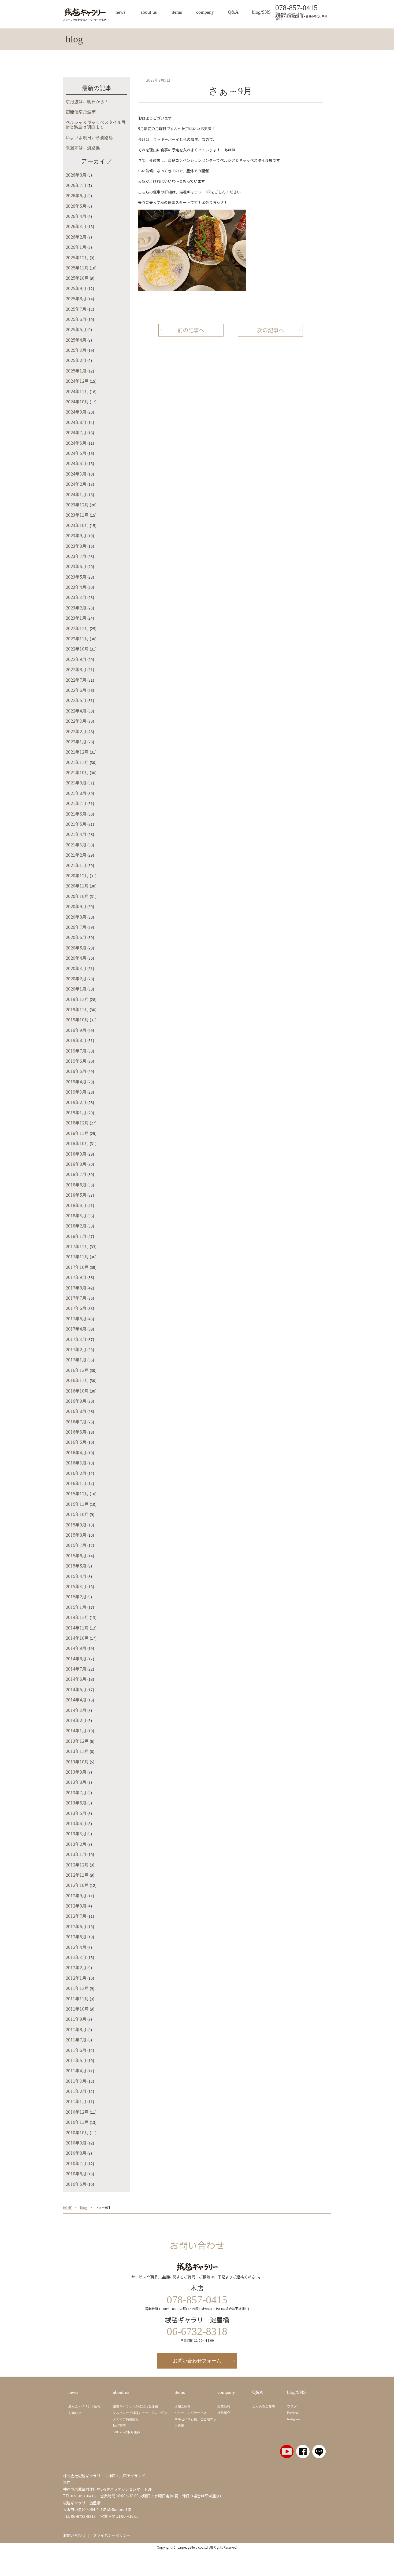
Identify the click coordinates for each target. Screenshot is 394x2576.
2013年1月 (76, 1854)
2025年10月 (77, 278)
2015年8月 (76, 1535)
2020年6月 (76, 937)
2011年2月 (76, 2091)
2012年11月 (77, 1875)
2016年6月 (76, 1432)
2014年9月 (76, 1648)
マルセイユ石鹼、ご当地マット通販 (195, 2422)
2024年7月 (76, 432)
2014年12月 (77, 1617)
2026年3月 (76, 226)
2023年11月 (77, 515)
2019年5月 (76, 1071)
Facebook (293, 2413)
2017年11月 (77, 1256)
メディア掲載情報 (126, 2419)
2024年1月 (76, 494)
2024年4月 (76, 463)
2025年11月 (77, 268)
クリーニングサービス (191, 2413)
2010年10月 (77, 2132)
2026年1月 (76, 247)
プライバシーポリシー (112, 2535)
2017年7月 (76, 1298)
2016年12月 (77, 1370)
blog (84, 2208)
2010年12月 (77, 2112)
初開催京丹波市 (81, 112)
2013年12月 (77, 1741)
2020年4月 (76, 958)
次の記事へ (270, 330)
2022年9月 (76, 659)
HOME (67, 2208)
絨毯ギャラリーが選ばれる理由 (135, 2406)
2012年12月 (77, 1865)
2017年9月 (76, 1277)
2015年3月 (76, 1586)
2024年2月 (76, 484)
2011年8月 (76, 2029)
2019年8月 (76, 1040)
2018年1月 (76, 1236)
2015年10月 (77, 1514)
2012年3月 (76, 1957)
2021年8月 (76, 793)
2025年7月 (76, 309)
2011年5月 (76, 2060)
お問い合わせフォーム (197, 2361)
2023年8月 (76, 546)
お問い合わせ (74, 2535)
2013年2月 (76, 1844)
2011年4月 (76, 2070)
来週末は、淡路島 (83, 148)
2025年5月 (76, 329)
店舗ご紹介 (183, 2406)
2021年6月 (76, 814)
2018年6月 (76, 1185)
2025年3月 (76, 350)
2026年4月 (76, 216)
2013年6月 (76, 1803)
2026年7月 (76, 185)
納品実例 (119, 2426)
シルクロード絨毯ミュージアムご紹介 (140, 2413)
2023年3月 (76, 597)
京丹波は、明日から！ (87, 101)
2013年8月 (76, 1782)
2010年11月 (77, 2122)
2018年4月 (76, 1205)
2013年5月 (76, 1813)
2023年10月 (77, 525)
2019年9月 (76, 1030)
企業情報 (224, 2406)
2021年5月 (76, 824)
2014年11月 (77, 1628)
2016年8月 (76, 1411)
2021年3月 (76, 845)
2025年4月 (76, 340)
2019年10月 (77, 1020)
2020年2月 (76, 978)
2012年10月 (77, 1885)
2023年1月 (76, 618)
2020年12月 (77, 875)
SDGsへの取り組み (127, 2432)
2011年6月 (76, 2050)
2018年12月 (77, 1123)
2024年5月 (76, 453)
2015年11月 (77, 1504)
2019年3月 (76, 1092)
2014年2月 (76, 1720)
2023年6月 (76, 566)
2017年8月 (76, 1288)
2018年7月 (76, 1174)
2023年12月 (77, 505)
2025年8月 (76, 298)
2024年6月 (76, 443)
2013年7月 (76, 1792)
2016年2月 (76, 1473)
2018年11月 (77, 1133)
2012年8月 (76, 1906)
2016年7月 (76, 1422)
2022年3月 (76, 721)
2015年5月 (76, 1566)
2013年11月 (77, 1751)
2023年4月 (76, 587)
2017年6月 (76, 1308)
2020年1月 (76, 989)
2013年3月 (76, 1833)
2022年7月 (76, 680)
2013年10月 (77, 1762)
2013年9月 (76, 1772)
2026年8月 (76, 175)
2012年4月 (76, 1947)
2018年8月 (76, 1164)
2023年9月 (76, 535)
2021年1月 (76, 865)
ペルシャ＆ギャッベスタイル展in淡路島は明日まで (96, 125)
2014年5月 (76, 1689)
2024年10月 (77, 401)
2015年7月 (76, 1545)
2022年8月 (76, 669)
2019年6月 (76, 1061)
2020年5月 (76, 948)
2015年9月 (76, 1525)
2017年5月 (76, 1318)
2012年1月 (76, 1978)
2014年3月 (76, 1710)
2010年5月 (76, 2184)
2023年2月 (76, 608)
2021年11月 (77, 762)
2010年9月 (76, 2143)
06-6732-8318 (83, 2516)
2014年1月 (76, 1730)
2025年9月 (76, 288)
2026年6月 (76, 195)
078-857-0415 (296, 8)
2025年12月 (77, 257)
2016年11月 (77, 1380)
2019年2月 (76, 1102)
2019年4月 (76, 1081)
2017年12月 (77, 1246)
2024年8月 (76, 422)
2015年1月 (76, 1607)
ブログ (292, 2406)
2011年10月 (77, 2009)
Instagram (293, 2419)
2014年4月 (76, 1700)
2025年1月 (76, 371)
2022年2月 (76, 731)
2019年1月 (76, 1112)
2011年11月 (77, 1998)
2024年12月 (77, 381)
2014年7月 (76, 1669)
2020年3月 (76, 968)
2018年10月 (77, 1143)
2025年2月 (76, 360)
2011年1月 (76, 2101)
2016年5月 (76, 1442)
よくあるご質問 (263, 2406)
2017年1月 (76, 1360)
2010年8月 (76, 2153)
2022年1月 (76, 741)
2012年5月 (76, 1936)
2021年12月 (77, 752)
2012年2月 (76, 1967)
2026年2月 (76, 237)
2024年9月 (76, 412)
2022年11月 (77, 638)
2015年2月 (76, 1596)
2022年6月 (76, 690)
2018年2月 (76, 1226)
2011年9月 (76, 2019)
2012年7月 (76, 1916)
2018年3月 (76, 1215)
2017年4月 (76, 1329)
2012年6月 (76, 1926)
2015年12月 (77, 1493)
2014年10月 (77, 1638)
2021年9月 (76, 783)
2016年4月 (76, 1452)
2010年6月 (76, 2173)
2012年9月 (76, 1895)
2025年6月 (76, 319)
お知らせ (75, 2413)
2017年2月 (76, 1349)
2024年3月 (76, 474)
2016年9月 (76, 1401)
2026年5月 (76, 206)
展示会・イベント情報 (84, 2406)
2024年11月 (77, 391)
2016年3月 (76, 1463)
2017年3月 (76, 1339)
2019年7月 (76, 1051)
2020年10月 (77, 896)
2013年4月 (76, 1823)
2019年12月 (77, 999)
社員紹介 (224, 2413)
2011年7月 (76, 2040)
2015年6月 (76, 1555)
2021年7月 (76, 803)
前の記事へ (191, 330)
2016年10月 (77, 1391)
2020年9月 (76, 906)
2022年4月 (76, 711)
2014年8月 (76, 1658)
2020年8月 (76, 917)
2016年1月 (76, 1483)
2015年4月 (76, 1576)
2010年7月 (76, 2163)
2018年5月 (76, 1195)
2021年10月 (77, 772)
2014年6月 (76, 1679)
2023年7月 (76, 556)
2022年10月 (77, 649)
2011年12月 (77, 1988)
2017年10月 (77, 1267)
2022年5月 (76, 700)
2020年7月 (76, 927)
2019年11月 (77, 1009)
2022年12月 (77, 628)
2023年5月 (76, 577)
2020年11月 (77, 886)
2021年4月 (76, 834)
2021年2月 (76, 855)
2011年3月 (76, 2081)
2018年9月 (76, 1154)
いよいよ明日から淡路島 (89, 137)
